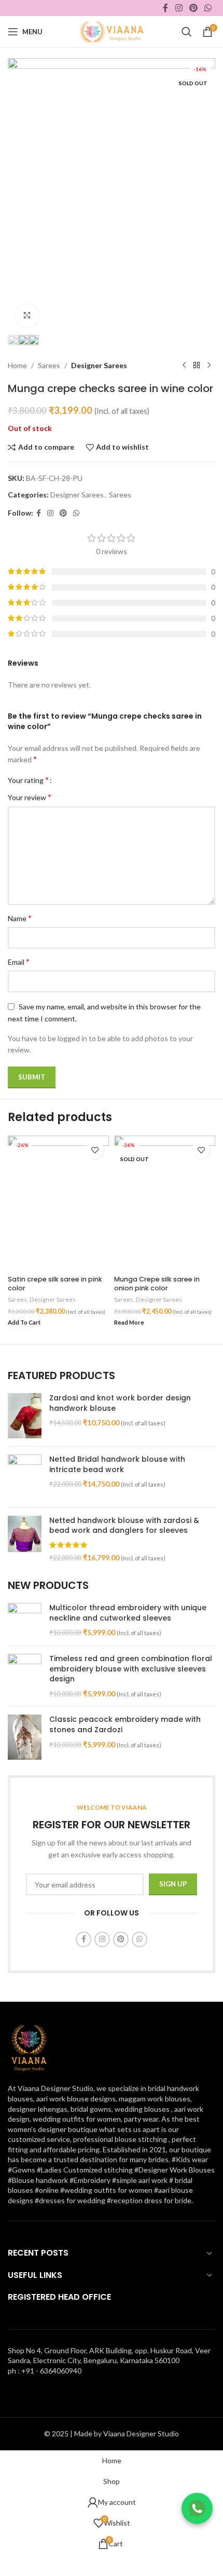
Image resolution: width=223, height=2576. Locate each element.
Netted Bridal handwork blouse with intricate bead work (117, 1465)
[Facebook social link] (166, 8)
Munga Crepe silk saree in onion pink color (157, 1284)
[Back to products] (197, 366)
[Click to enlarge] (27, 316)
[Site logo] (111, 31)
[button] (24, 1323)
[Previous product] (184, 366)
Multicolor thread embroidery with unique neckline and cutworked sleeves (128, 1613)
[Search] (187, 32)
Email (19, 961)
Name (20, 918)
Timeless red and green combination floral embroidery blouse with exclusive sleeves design (131, 1669)
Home (17, 365)
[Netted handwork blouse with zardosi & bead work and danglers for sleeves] (25, 1539)
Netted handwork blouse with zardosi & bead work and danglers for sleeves (124, 1526)
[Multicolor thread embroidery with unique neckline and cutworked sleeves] (25, 1620)
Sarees (49, 365)
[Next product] (209, 366)
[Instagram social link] (179, 8)
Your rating (28, 780)
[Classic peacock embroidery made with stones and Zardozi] (25, 1737)
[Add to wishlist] (95, 1150)
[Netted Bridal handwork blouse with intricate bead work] (25, 1477)
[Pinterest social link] (193, 8)
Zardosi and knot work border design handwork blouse (120, 1403)
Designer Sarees (99, 365)
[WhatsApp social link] (208, 8)
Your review (30, 797)
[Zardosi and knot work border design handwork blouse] (25, 1416)
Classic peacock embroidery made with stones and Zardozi (125, 1725)
